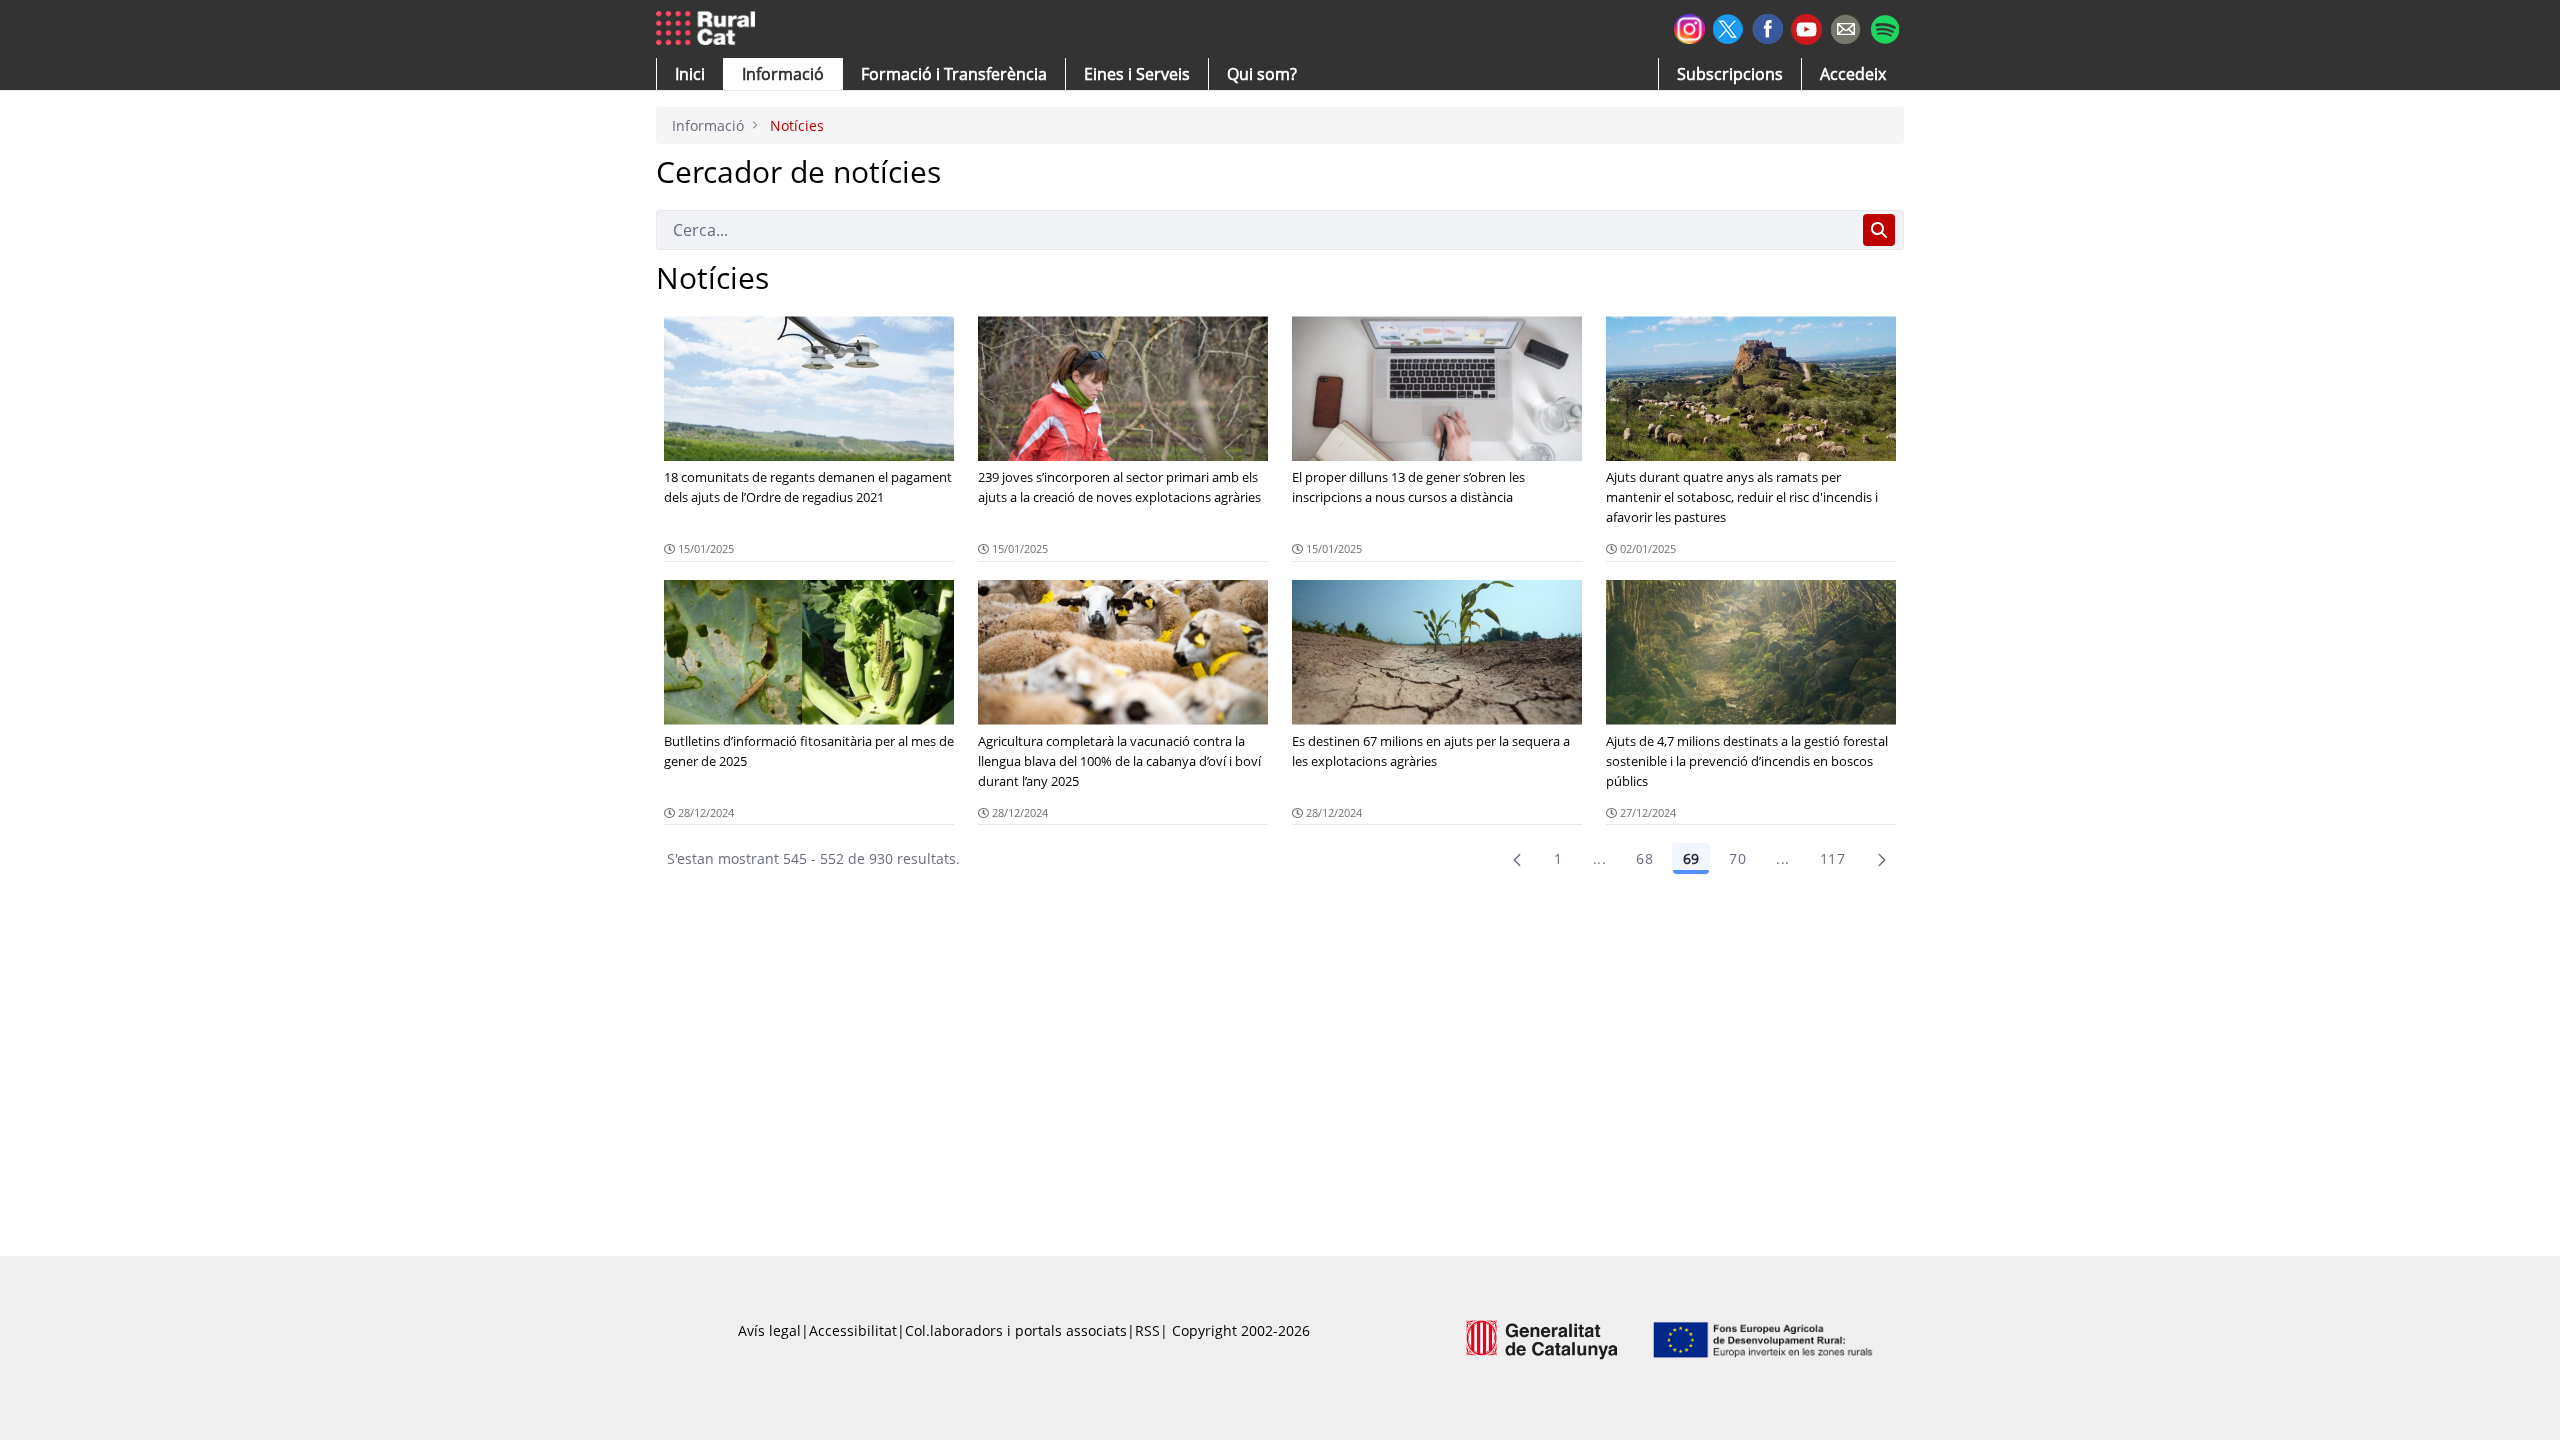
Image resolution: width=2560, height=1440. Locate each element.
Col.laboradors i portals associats (1016, 1330)
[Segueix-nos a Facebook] (1767, 26)
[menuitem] (954, 74)
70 (1737, 858)
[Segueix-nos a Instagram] (1689, 26)
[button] (690, 74)
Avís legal (769, 1330)
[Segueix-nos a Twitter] (1728, 26)
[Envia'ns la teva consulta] (1845, 26)
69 (1691, 858)
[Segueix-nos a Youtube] (1806, 27)
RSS (1147, 1330)
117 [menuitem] (1832, 858)
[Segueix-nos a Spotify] (1884, 26)
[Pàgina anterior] (1517, 859)
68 (1644, 858)
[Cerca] (1879, 230)
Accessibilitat (853, 1330)
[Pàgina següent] (1882, 859)
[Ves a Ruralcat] (709, 29)
